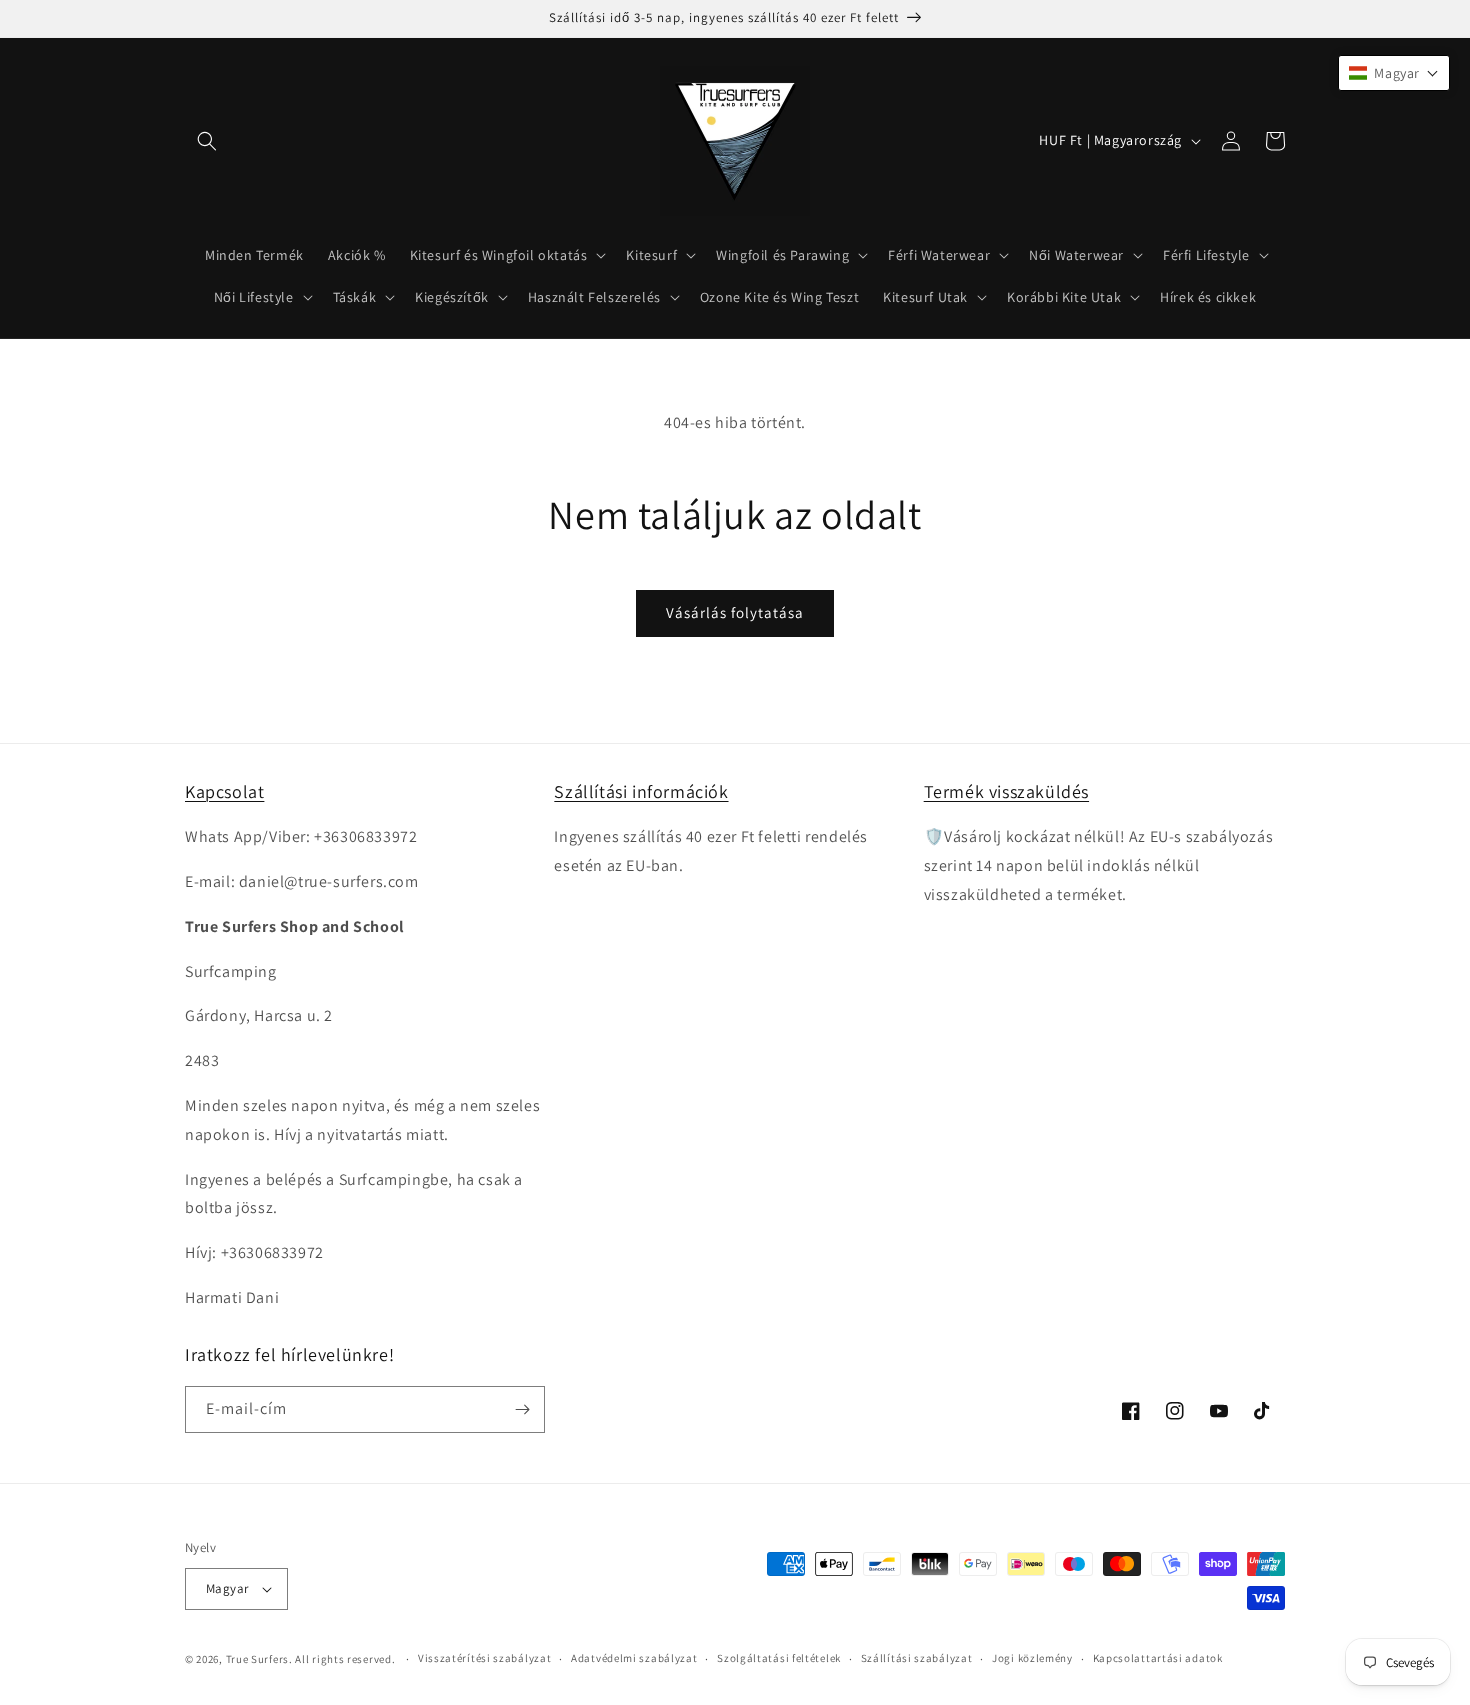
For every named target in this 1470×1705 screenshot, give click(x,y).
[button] (207, 141)
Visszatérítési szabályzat (485, 1658)
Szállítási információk (641, 791)
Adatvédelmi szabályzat (634, 1658)
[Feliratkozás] (522, 1409)
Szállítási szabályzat (917, 1658)
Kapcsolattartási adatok (1158, 1658)
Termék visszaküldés (1006, 791)
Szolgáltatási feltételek (779, 1658)
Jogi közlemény (1032, 1658)
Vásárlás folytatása (735, 612)
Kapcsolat (224, 791)
